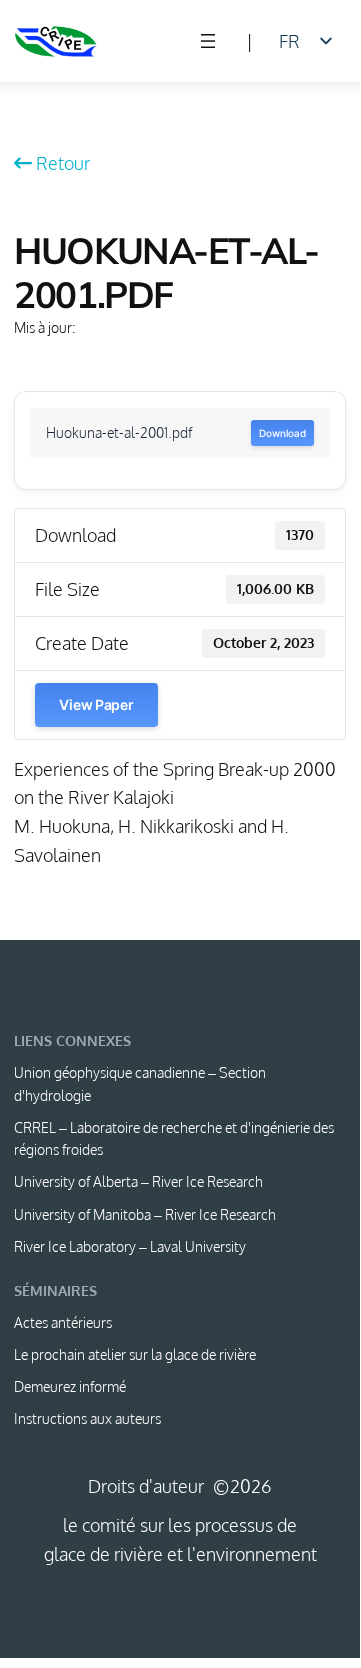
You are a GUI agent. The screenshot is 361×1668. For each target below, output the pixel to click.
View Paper (96, 704)
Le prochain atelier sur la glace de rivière (135, 1354)
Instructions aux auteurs (87, 1418)
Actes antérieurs (63, 1322)
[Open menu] (208, 41)
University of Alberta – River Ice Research (138, 1181)
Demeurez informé (70, 1386)
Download (282, 433)
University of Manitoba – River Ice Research (145, 1214)
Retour (63, 162)
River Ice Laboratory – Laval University (130, 1246)
